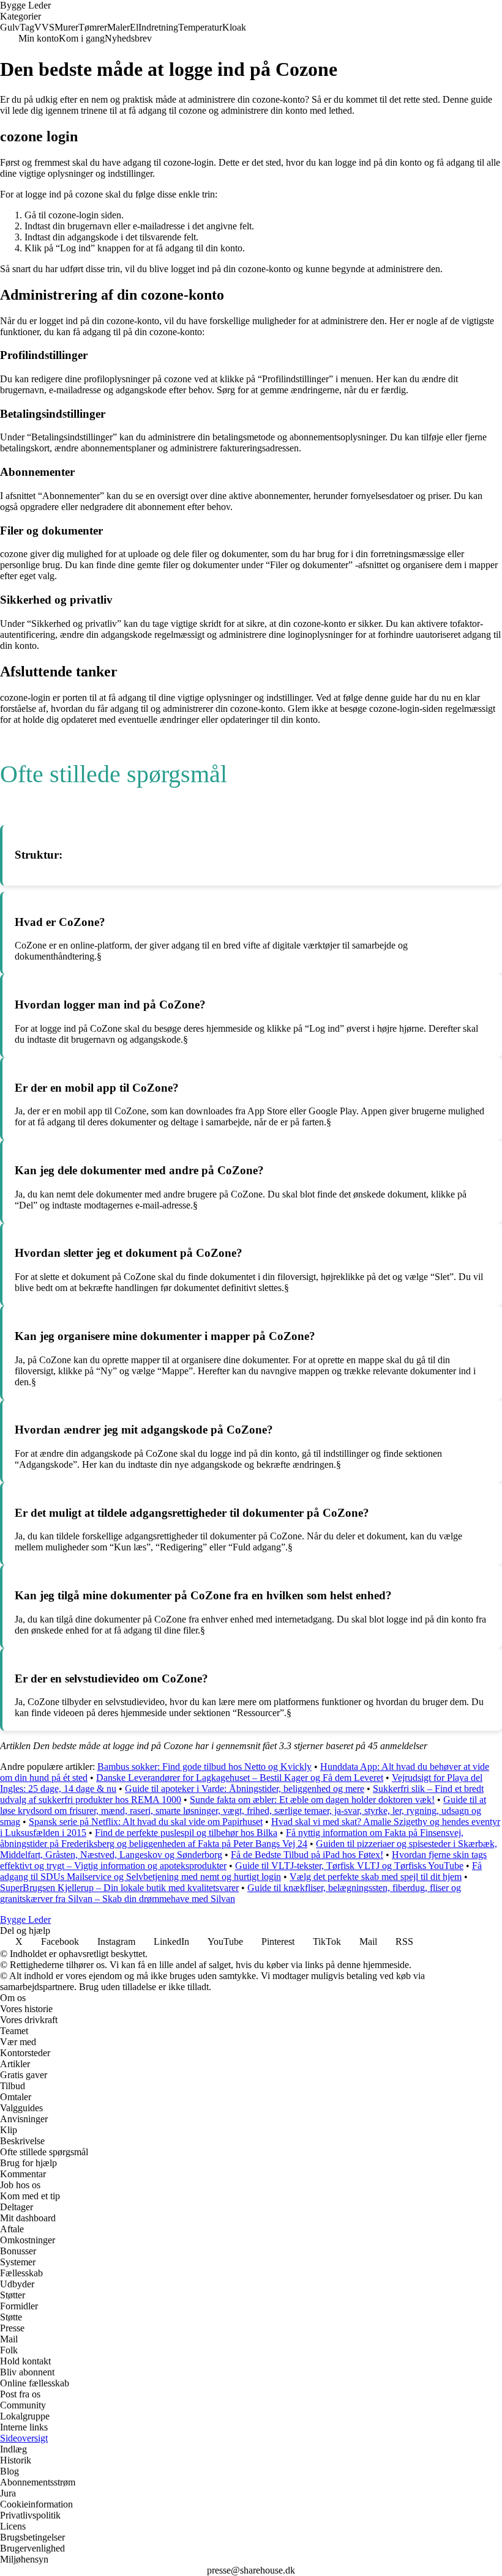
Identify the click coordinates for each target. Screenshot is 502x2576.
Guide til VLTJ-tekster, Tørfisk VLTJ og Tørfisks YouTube (349, 1866)
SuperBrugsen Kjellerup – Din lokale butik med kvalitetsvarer (119, 1888)
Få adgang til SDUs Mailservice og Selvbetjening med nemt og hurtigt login (241, 1871)
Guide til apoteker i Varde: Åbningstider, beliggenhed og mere (245, 1789)
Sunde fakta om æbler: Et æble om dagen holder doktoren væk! (312, 1800)
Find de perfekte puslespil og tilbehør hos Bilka (186, 1833)
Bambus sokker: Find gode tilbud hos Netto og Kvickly (204, 1767)
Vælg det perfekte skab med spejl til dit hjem (376, 1877)
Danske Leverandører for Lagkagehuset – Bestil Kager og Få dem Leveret (240, 1778)
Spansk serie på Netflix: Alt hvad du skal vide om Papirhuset (146, 1822)
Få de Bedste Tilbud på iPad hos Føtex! (307, 1855)
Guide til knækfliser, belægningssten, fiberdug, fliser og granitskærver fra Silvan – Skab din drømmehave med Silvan (230, 1893)
